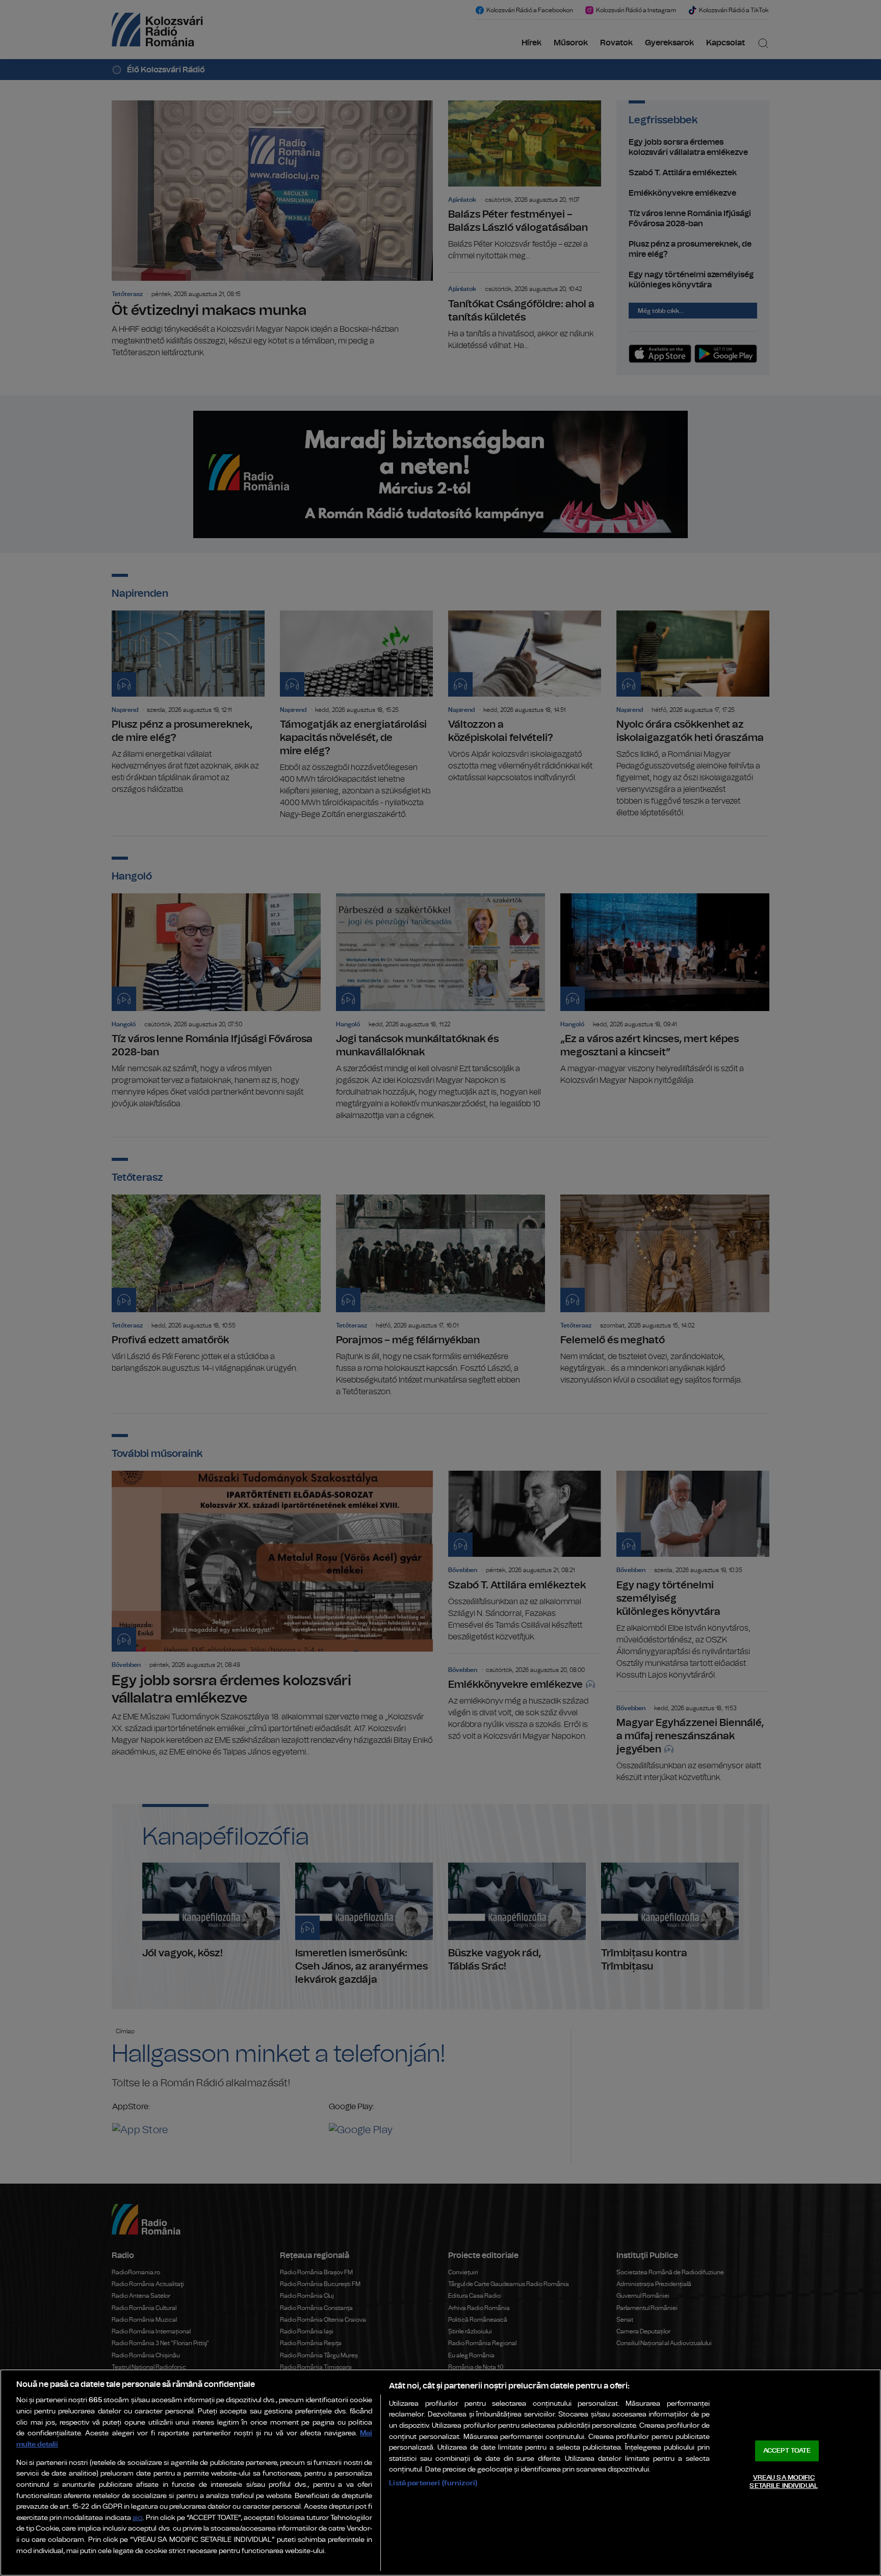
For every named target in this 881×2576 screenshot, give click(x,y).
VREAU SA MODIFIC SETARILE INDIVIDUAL (783, 2482)
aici (138, 2518)
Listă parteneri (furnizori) (433, 2483)
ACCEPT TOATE (787, 2451)
